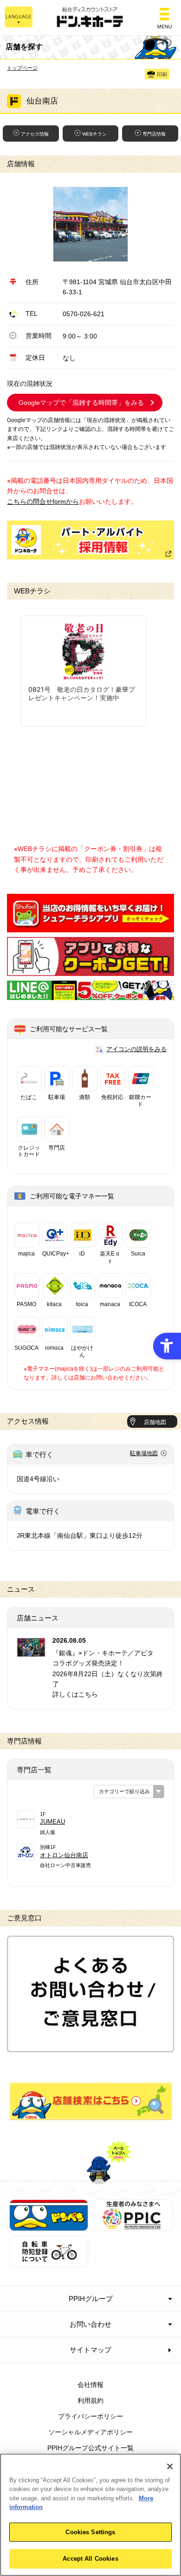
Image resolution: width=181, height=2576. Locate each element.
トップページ (22, 68)
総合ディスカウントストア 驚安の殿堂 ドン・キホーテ (90, 18)
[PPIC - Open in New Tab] (133, 2226)
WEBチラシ (94, 134)
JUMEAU (52, 1822)
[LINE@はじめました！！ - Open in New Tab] (90, 995)
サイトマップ (90, 2350)
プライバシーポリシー (90, 2416)
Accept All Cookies (90, 2559)
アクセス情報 (35, 134)
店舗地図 (155, 1422)
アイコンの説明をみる (136, 1049)
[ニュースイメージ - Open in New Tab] (31, 1652)
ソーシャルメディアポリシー (90, 2432)
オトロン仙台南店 (64, 1855)
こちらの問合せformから (43, 501)
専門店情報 (154, 134)
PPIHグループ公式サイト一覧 (90, 2448)
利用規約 (90, 2400)
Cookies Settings (90, 2532)
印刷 (162, 74)
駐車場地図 (144, 1453)
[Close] (170, 2466)
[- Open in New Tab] (90, 927)
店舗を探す (91, 2101)
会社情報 (90, 2385)
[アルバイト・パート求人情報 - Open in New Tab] (90, 540)
